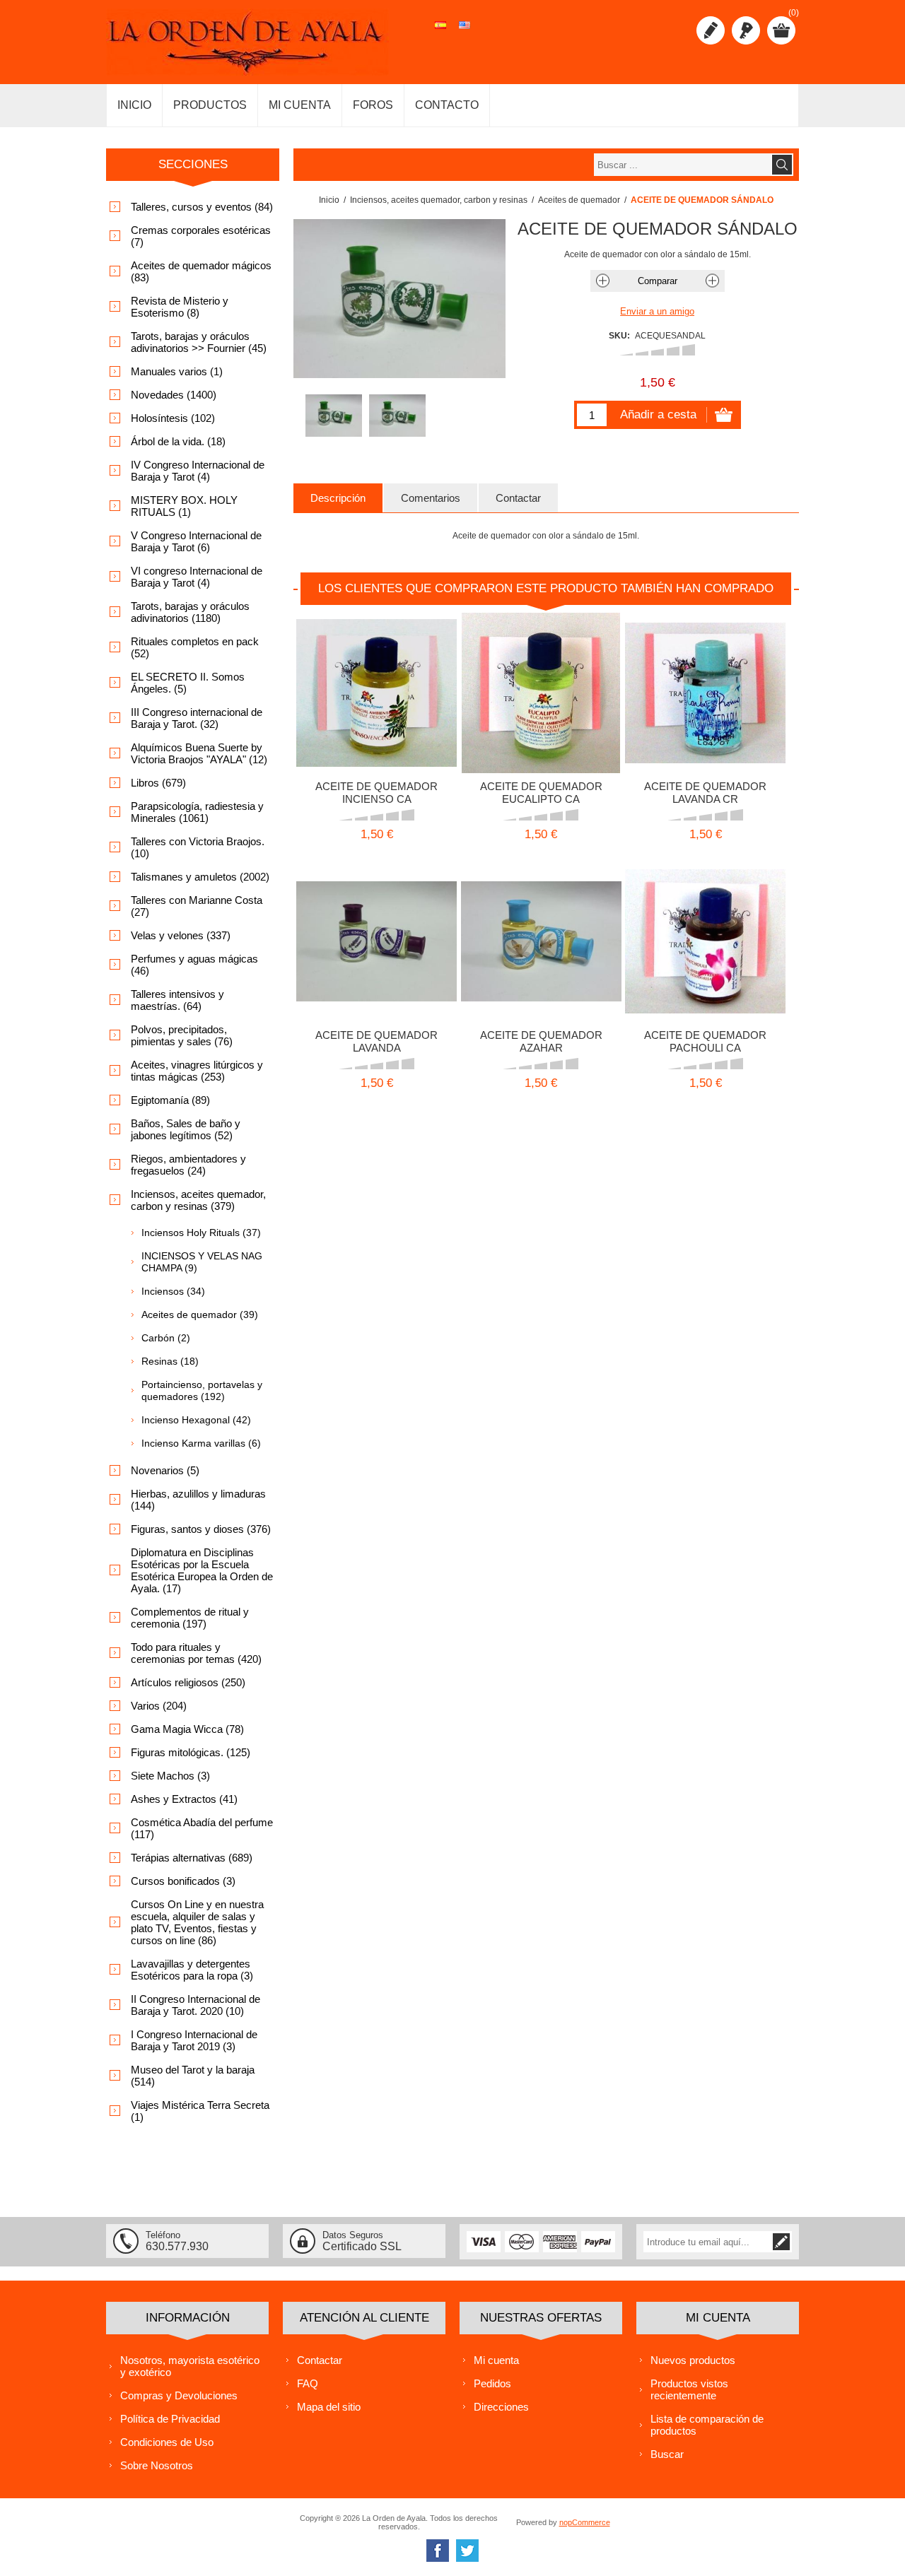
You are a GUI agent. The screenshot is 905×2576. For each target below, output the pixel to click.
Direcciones (501, 2407)
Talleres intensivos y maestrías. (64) (177, 1000)
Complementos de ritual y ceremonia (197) (190, 1618)
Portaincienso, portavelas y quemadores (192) (202, 1390)
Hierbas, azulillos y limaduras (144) (198, 1500)
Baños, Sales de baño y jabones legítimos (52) (186, 1129)
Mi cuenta (496, 2360)
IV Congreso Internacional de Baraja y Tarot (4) (198, 471)
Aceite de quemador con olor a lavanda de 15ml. (705, 688)
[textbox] (682, 165)
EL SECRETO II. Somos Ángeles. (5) (188, 683)
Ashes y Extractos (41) (184, 1799)
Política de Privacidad (170, 2419)
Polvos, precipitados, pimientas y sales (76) (182, 1035)
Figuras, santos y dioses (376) (201, 1529)
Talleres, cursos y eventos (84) (202, 207)
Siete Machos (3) (170, 1776)
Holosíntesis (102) (173, 418)
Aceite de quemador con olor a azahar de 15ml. (541, 937)
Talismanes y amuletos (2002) (200, 877)
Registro (711, 30)
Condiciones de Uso (167, 2442)
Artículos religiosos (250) (188, 1682)
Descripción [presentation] (338, 498)
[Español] (440, 33)
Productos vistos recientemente (689, 2389)
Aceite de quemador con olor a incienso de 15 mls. (376, 688)
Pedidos (492, 2383)
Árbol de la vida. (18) (178, 441)
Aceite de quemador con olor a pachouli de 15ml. (705, 937)
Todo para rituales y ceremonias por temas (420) (196, 1653)
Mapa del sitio (329, 2407)
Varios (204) (159, 1706)
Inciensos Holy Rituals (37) (201, 1233)
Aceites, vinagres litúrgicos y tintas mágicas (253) (197, 1071)
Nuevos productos (693, 2360)
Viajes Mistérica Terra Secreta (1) (200, 2111)
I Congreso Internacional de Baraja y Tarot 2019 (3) (194, 2040)
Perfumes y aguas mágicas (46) (194, 965)
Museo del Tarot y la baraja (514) (193, 2076)
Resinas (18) (170, 1361)
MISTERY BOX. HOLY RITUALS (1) (184, 506)
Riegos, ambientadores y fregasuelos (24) (188, 1165)
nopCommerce (585, 2522)
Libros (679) (158, 783)
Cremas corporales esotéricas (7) (201, 236)
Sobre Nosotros (157, 2465)
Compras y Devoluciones (179, 2395)
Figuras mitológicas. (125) (191, 1752)
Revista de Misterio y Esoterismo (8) (180, 307)
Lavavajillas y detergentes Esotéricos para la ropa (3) (192, 1970)
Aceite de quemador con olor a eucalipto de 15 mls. (541, 688)
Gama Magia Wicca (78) (187, 1729)
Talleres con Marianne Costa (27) (197, 906)
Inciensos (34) (173, 1291)
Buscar (667, 2454)
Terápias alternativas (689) (192, 1858)
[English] (465, 33)
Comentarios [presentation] (431, 498)
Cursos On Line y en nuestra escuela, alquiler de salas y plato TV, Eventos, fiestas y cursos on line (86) (197, 1922)
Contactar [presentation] (518, 498)
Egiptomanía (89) (170, 1100)
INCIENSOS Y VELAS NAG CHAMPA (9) (202, 1262)
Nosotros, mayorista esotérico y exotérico (190, 2366)
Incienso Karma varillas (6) (201, 1443)
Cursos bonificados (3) (183, 1881)
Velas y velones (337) (181, 935)
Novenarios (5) (165, 1470)
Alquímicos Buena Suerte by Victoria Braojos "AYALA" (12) (199, 753)
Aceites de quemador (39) (200, 1315)
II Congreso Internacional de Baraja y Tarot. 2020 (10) (195, 2005)
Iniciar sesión (746, 30)
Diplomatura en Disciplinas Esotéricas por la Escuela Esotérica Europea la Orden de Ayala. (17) (202, 1570)
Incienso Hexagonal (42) (196, 1420)
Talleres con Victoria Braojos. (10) (198, 847)
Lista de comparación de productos (707, 2425)
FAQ (308, 2383)
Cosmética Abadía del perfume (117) (202, 1828)
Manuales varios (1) (177, 371)
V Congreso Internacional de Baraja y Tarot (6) (196, 541)
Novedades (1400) (174, 395)
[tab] (338, 498)
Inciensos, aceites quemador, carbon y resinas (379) (198, 1200)
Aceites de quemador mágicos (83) (201, 271)
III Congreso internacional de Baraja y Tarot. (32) (197, 718)
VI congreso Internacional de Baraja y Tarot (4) (197, 577)
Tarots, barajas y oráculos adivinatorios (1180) (190, 612)
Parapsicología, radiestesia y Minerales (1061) (197, 812)
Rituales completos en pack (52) (195, 647)
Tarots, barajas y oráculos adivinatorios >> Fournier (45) (199, 342)
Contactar (320, 2360)
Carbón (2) (166, 1338)
